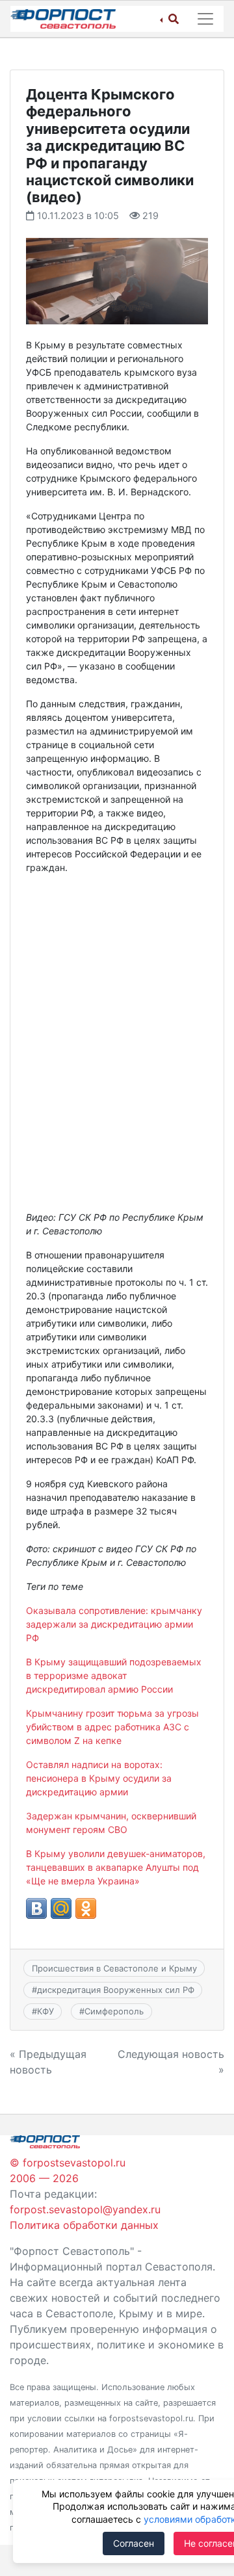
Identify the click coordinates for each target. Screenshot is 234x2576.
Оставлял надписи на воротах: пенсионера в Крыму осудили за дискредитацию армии (99, 1778)
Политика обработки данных (84, 2225)
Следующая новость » (171, 2062)
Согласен (134, 2543)
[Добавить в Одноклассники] (86, 1908)
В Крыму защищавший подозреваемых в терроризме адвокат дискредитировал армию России (114, 1675)
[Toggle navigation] (205, 19)
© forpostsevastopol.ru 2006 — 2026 (68, 2170)
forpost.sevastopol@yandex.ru (85, 2209)
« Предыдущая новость (48, 2062)
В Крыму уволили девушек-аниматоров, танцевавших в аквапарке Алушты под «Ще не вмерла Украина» (116, 1867)
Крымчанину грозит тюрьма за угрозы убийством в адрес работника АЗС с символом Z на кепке (112, 1727)
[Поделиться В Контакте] (36, 1908)
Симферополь (114, 2011)
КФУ (45, 2011)
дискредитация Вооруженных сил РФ (116, 1990)
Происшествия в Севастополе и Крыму (114, 1968)
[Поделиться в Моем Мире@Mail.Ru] (61, 1908)
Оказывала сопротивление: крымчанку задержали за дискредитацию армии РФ (114, 1624)
